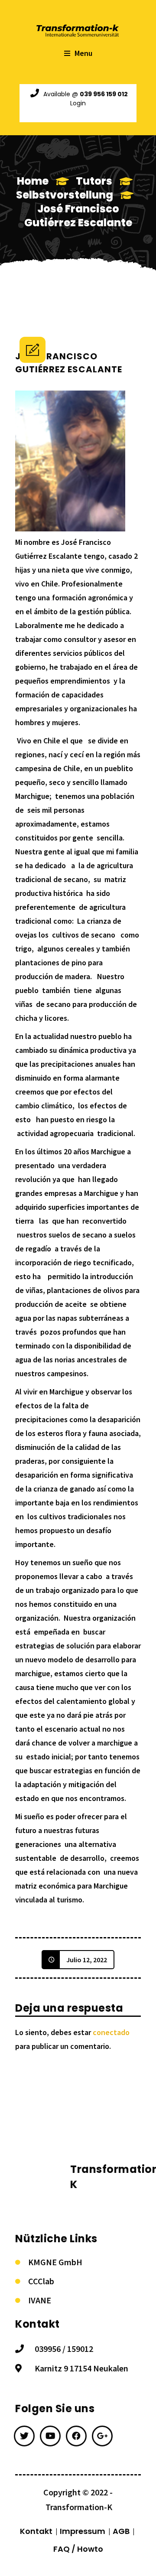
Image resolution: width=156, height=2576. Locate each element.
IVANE (40, 2300)
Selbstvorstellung (65, 195)
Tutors (94, 181)
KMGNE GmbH (55, 2262)
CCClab (41, 2281)
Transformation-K (79, 2507)
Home (33, 181)
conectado (111, 2032)
